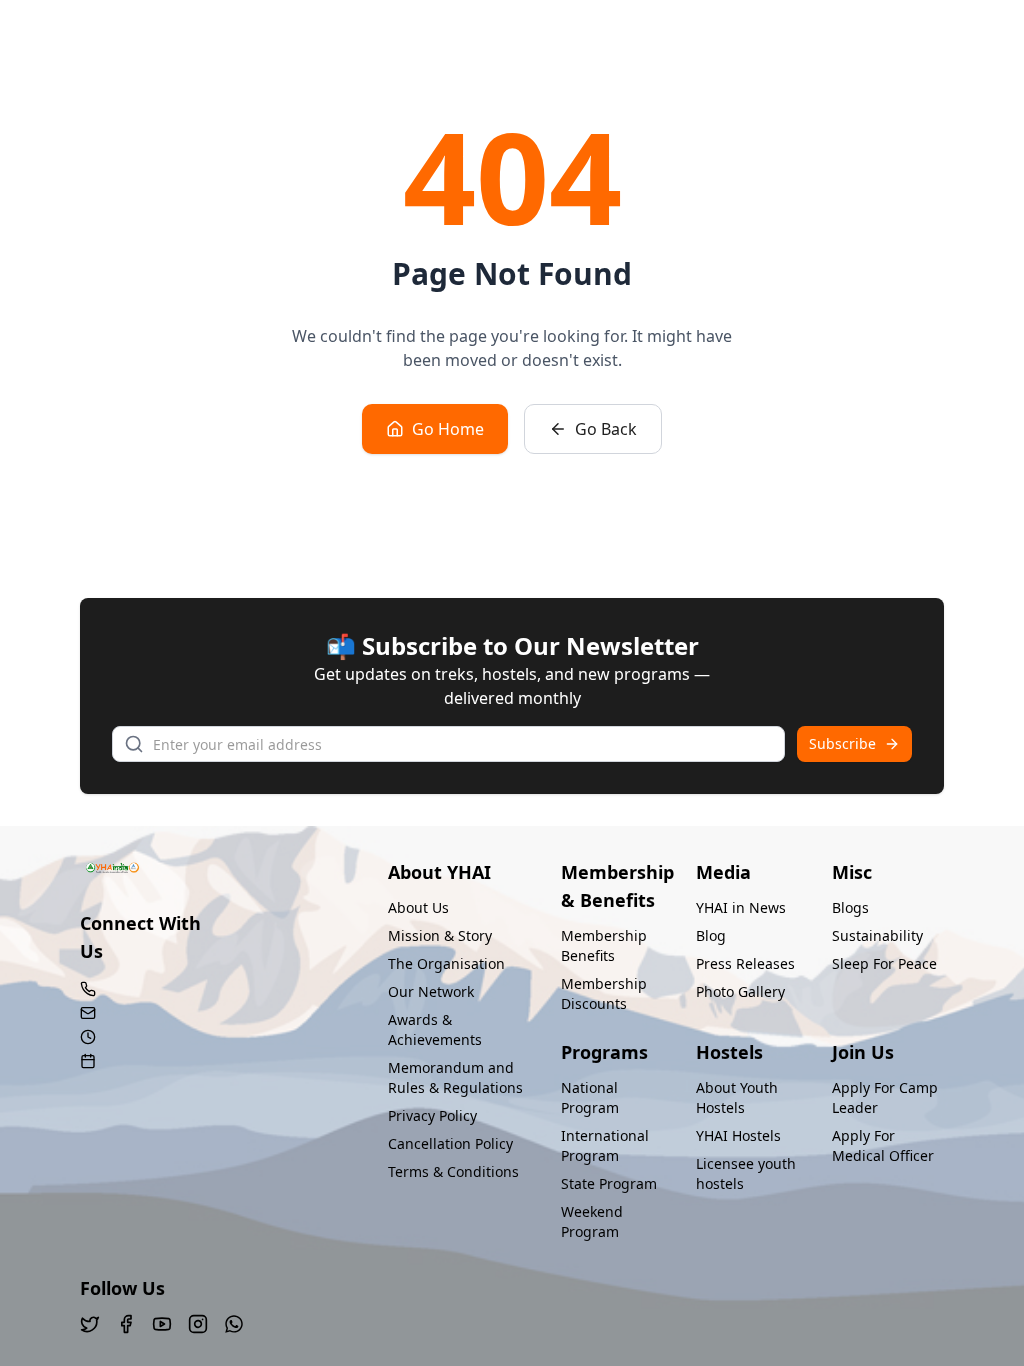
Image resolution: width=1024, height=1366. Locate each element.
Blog (711, 935)
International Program (605, 1145)
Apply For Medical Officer (883, 1145)
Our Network (431, 991)
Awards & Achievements (435, 1029)
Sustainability (877, 935)
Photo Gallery (740, 991)
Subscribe (842, 743)
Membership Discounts (604, 993)
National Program (590, 1097)
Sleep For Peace (884, 963)
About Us (418, 907)
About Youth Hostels (737, 1097)
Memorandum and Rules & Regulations (455, 1077)
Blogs (850, 907)
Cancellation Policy (450, 1143)
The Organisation (446, 963)
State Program (609, 1183)
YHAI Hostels (738, 1135)
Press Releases (745, 963)
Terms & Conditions (453, 1171)
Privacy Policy (432, 1115)
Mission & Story (440, 935)
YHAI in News (741, 907)
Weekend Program (592, 1221)
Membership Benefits (604, 945)
